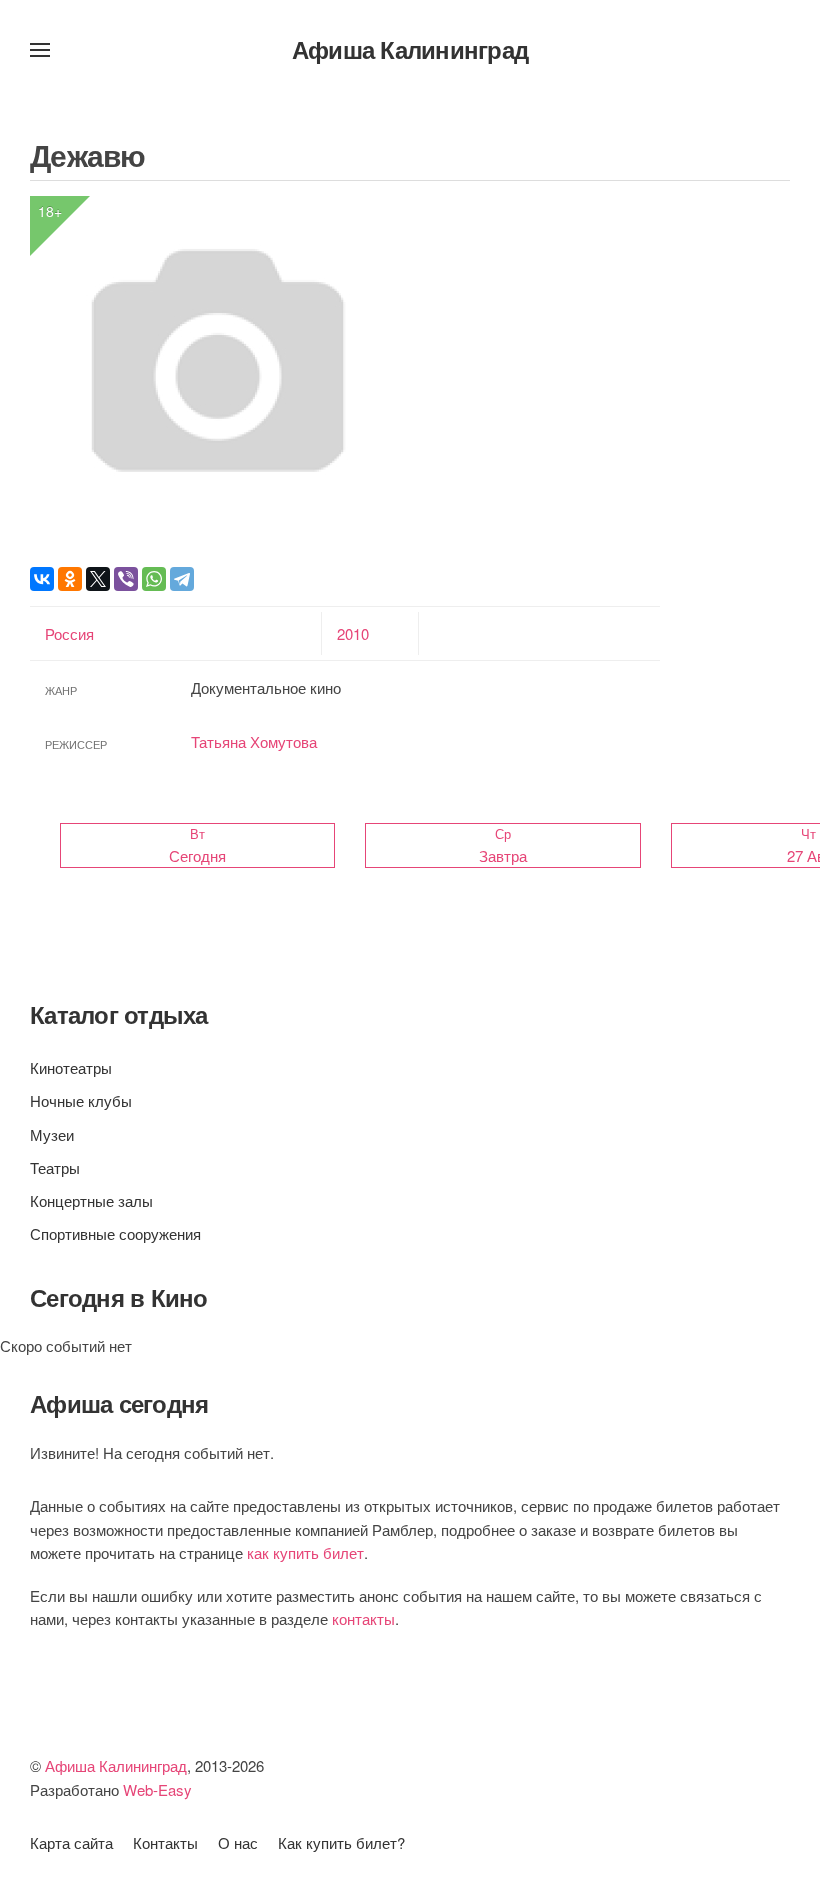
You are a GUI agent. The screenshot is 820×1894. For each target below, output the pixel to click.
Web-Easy (157, 1789)
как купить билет (305, 1552)
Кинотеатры (71, 1067)
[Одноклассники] (70, 579)
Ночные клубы (81, 1100)
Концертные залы (91, 1200)
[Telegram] (182, 579)
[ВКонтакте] (42, 579)
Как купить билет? (341, 1842)
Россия (69, 633)
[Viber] (126, 579)
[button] (40, 50)
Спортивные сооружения (115, 1233)
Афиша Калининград (410, 49)
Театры (55, 1167)
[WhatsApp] (154, 579)
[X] (98, 579)
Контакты (165, 1842)
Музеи (52, 1134)
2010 (353, 633)
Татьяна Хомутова (254, 741)
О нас (238, 1842)
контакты (363, 1618)
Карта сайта (71, 1842)
